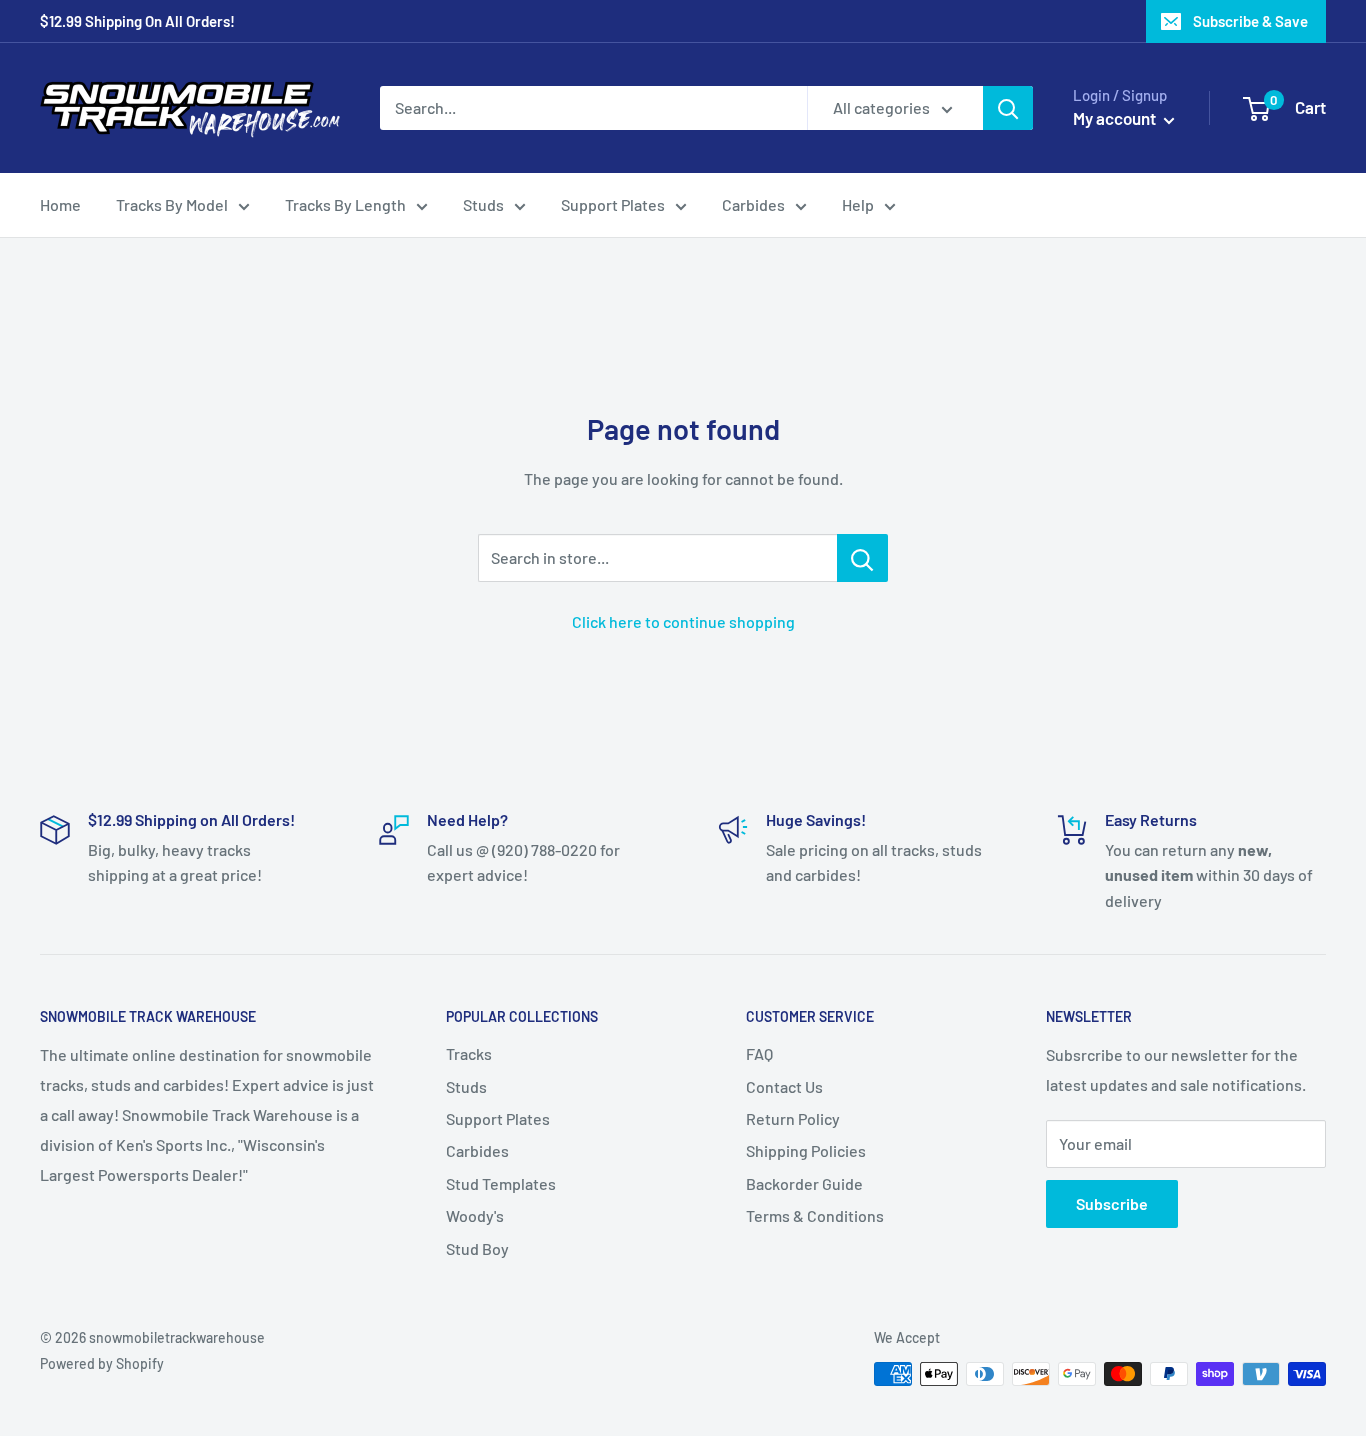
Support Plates (613, 204)
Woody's (475, 1215)
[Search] (1008, 108)
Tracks (469, 1053)
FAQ (759, 1053)
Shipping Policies (806, 1150)
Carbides (753, 204)
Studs (483, 204)
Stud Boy (477, 1248)
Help (858, 204)
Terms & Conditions (815, 1215)
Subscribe (1112, 1203)
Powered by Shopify (102, 1363)
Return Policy (793, 1118)
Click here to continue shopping (683, 621)
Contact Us (784, 1086)
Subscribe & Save (1250, 21)
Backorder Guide (804, 1183)
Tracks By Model (172, 204)
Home (60, 204)
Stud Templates (501, 1183)
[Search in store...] (862, 558)
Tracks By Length (345, 204)
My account (1116, 118)
